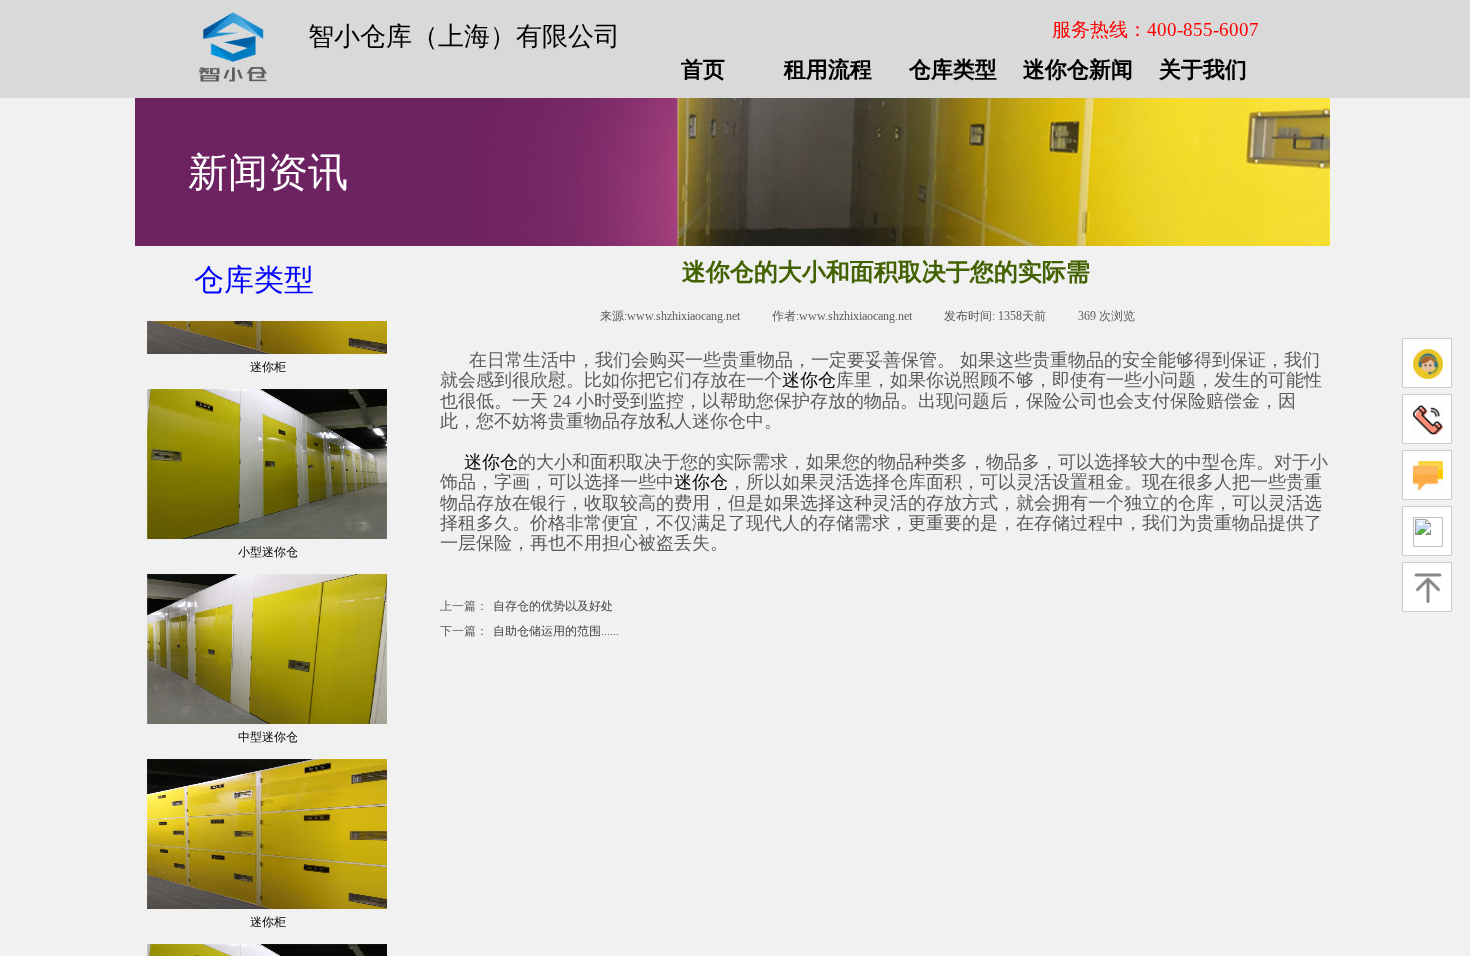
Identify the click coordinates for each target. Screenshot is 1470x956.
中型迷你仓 (268, 752)
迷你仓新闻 (1078, 70)
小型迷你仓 (268, 567)
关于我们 (1203, 70)
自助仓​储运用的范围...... (529, 631)
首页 (703, 70)
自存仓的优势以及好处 (526, 606)
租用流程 (828, 70)
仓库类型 (254, 279)
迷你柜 (268, 382)
